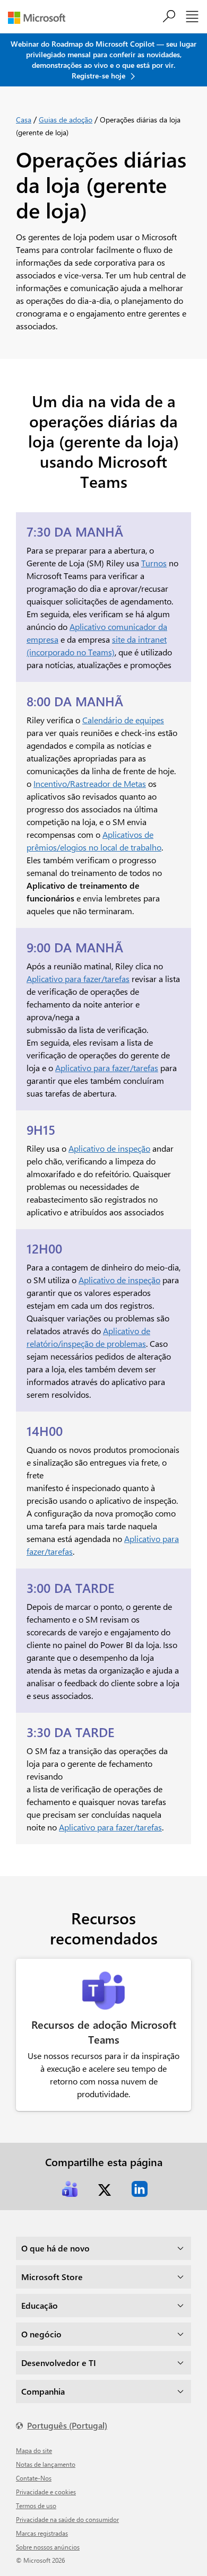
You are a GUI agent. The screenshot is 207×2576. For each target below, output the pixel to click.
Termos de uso (36, 2505)
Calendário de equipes (123, 720)
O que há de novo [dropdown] (55, 2248)
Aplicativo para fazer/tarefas (78, 979)
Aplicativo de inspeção (109, 1148)
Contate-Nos (34, 2478)
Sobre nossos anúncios (48, 2547)
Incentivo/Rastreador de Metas (90, 783)
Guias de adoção (66, 120)
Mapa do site (34, 2450)
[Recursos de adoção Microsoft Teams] (103, 1991)
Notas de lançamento (46, 2464)
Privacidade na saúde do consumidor (67, 2519)
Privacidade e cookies (46, 2492)
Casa (24, 120)
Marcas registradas (42, 2533)
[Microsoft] (41, 18)
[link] (70, 2189)
